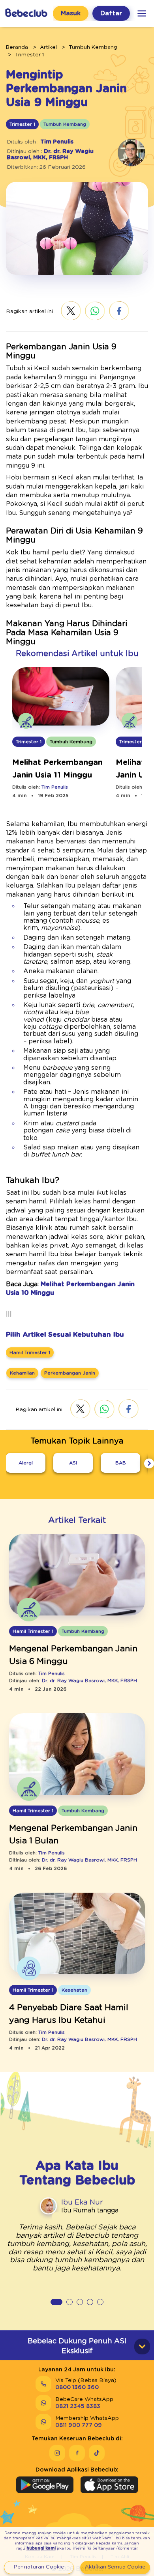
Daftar (111, 13)
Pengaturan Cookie (39, 2567)
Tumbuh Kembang (93, 47)
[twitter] (71, 312)
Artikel (48, 47)
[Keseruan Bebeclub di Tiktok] (97, 2453)
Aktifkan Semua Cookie (115, 2567)
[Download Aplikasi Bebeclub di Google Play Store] (45, 2485)
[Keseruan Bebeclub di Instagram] (57, 2453)
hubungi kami (41, 2548)
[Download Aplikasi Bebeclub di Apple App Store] (109, 2485)
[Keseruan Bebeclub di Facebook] (77, 2453)
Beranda (17, 47)
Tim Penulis (57, 142)
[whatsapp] (95, 312)
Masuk (71, 13)
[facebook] (119, 312)
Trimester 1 (29, 55)
